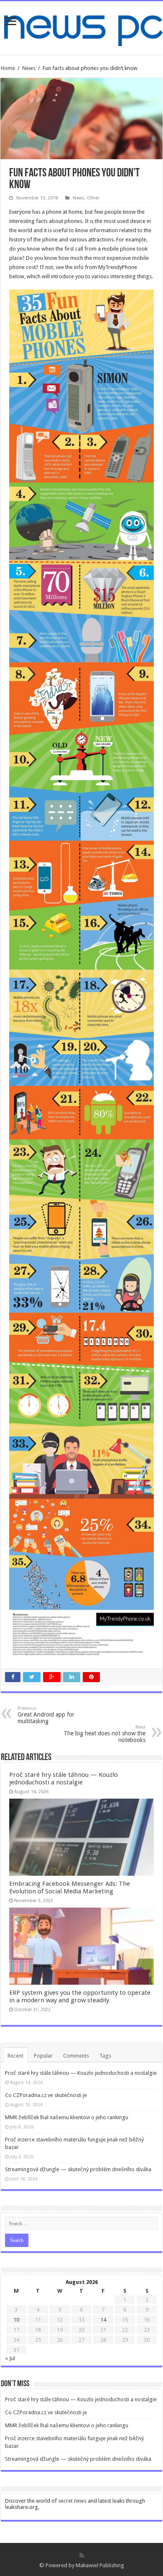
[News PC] (81, 26)
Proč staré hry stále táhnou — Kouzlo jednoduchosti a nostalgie (64, 1779)
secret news (72, 2501)
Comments (76, 2056)
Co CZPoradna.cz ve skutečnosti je (46, 2095)
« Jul (10, 2358)
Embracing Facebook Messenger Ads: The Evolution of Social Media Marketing (70, 1887)
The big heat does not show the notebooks (104, 1734)
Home (8, 68)
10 (16, 2320)
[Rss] (82, 2555)
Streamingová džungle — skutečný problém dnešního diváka (78, 2169)
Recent (15, 2056)
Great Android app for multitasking (46, 1715)
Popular (43, 2056)
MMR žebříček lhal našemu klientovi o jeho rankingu (67, 2117)
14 (103, 2320)
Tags (105, 2056)
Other (93, 198)
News (29, 68)
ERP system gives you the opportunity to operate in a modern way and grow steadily (80, 1996)
